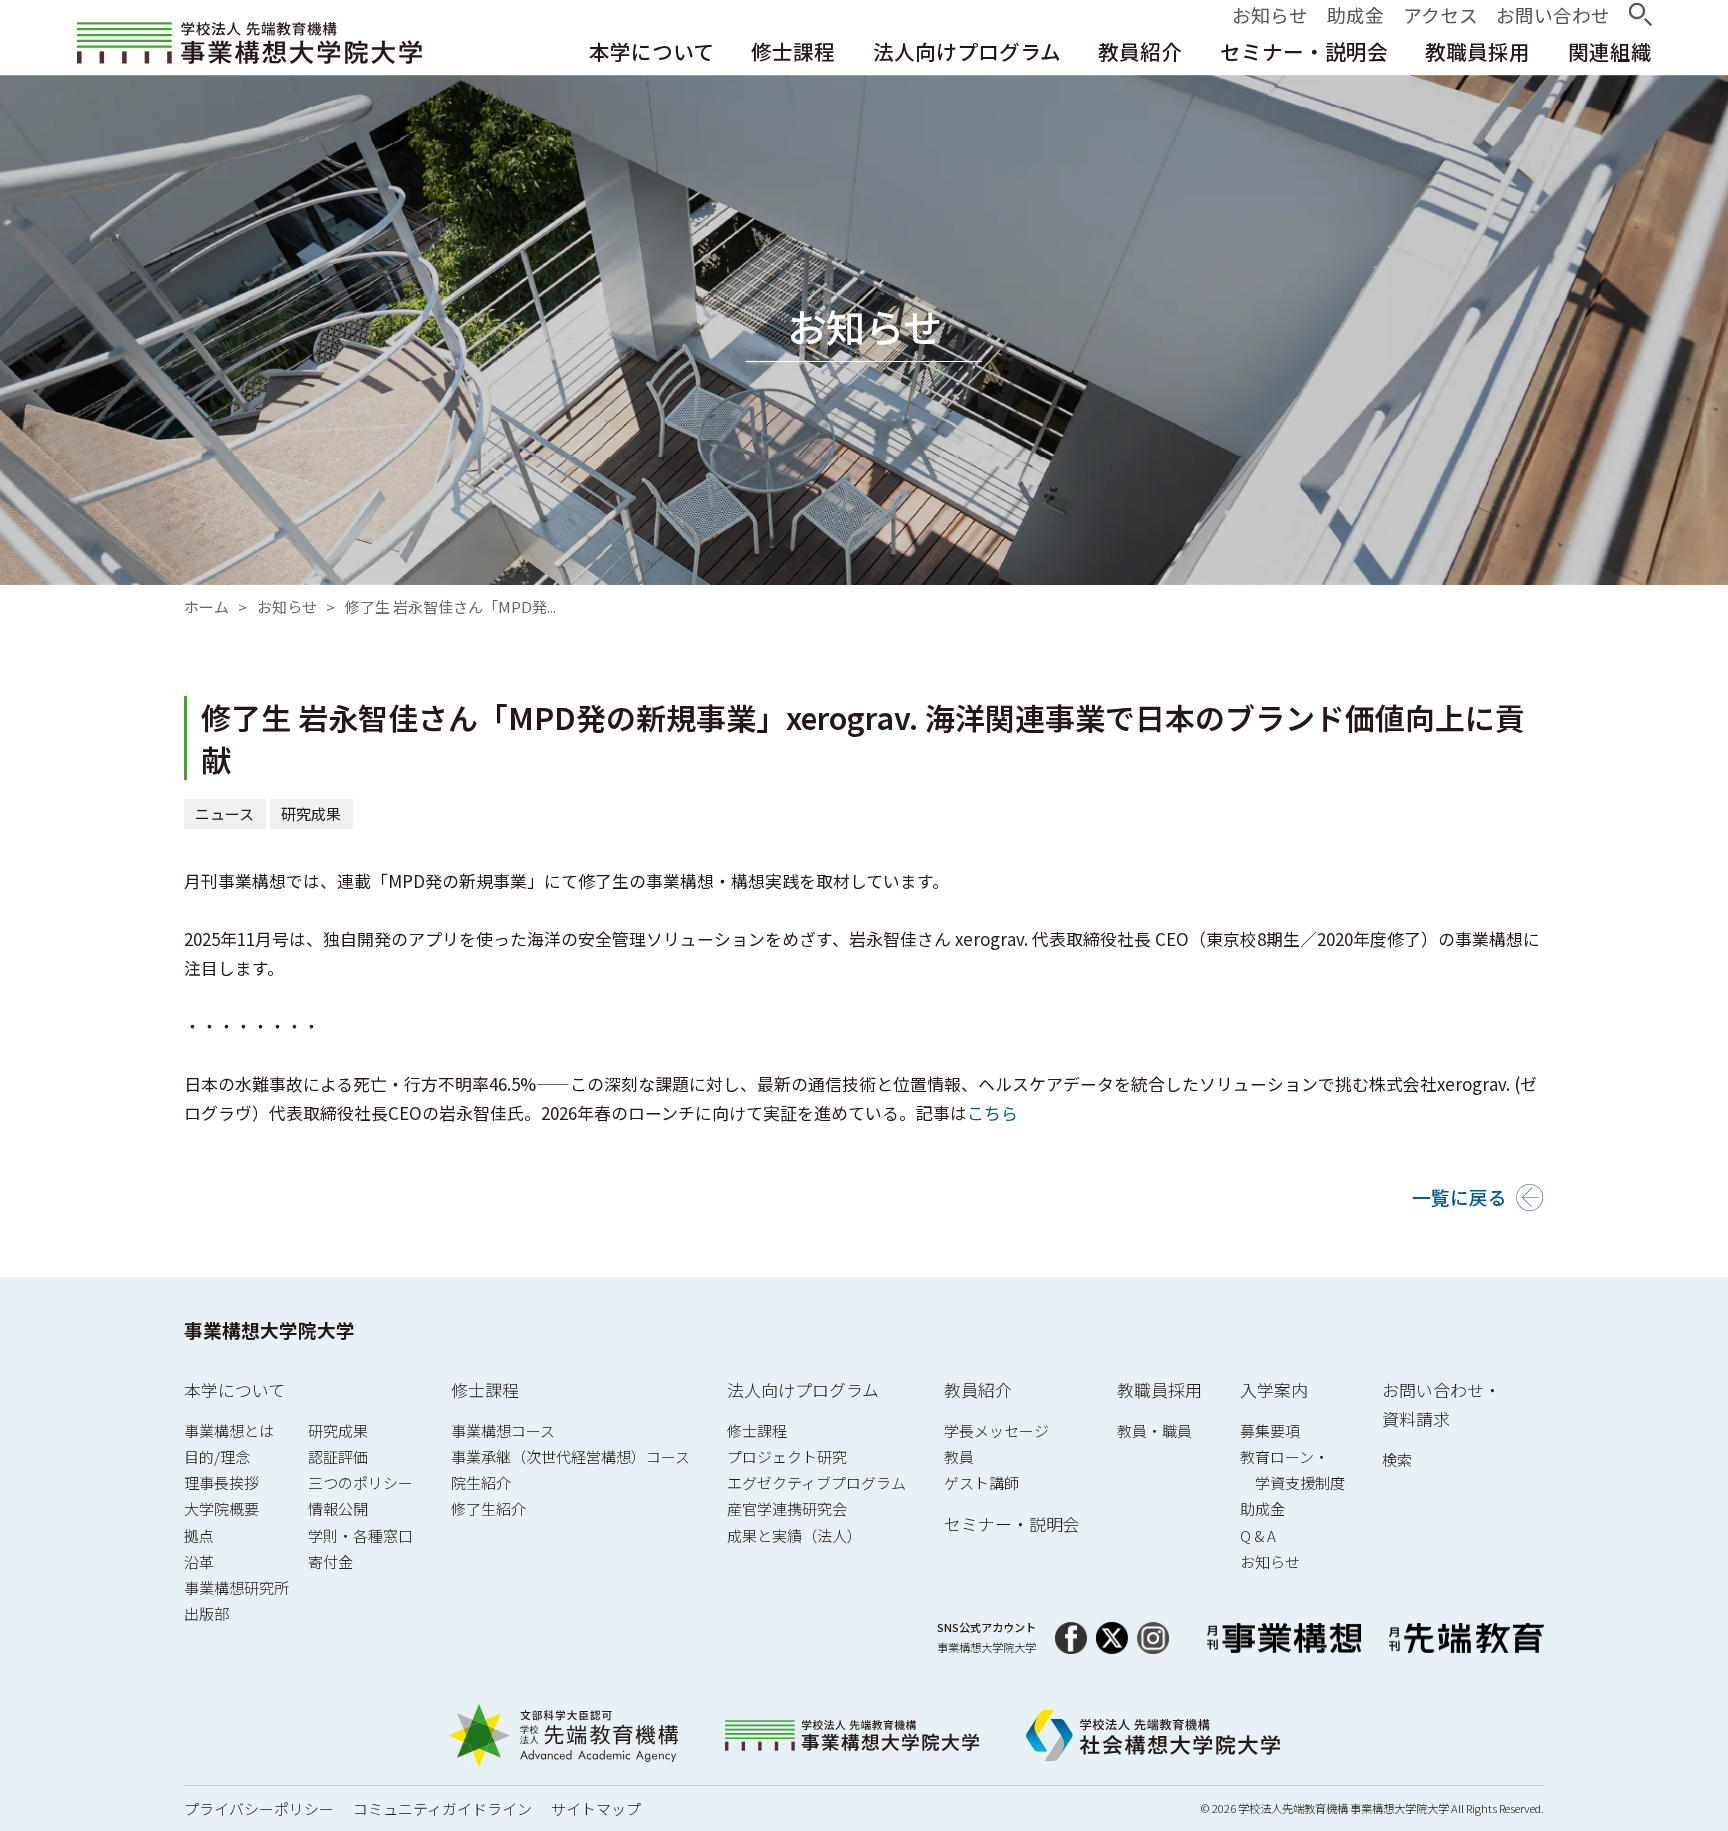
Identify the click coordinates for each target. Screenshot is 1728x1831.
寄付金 (330, 1561)
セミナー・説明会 (1012, 1523)
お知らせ (287, 606)
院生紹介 (481, 1482)
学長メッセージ (996, 1430)
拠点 (199, 1535)
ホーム (206, 606)
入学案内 (1274, 1389)
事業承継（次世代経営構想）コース (570, 1456)
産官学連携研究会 (787, 1508)
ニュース (225, 813)
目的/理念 (217, 1456)
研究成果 (312, 813)
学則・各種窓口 (360, 1535)
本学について (234, 1389)
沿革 (199, 1561)
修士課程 (485, 1389)
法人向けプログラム (803, 1389)
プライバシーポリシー (259, 1808)
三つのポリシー (360, 1482)
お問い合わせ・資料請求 (1441, 1404)
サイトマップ (596, 1808)
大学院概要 (221, 1508)
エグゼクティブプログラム (816, 1482)
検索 (1397, 1459)
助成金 (1262, 1508)
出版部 (206, 1613)
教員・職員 (1154, 1430)
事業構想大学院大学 (269, 1329)
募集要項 (1270, 1430)
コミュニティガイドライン (442, 1808)
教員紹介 (978, 1389)
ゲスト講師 (981, 1482)
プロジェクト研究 (787, 1456)
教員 (959, 1456)
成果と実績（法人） (794, 1535)
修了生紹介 (488, 1508)
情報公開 (338, 1508)
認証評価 (338, 1456)
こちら (992, 1112)
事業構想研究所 (236, 1587)
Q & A (1258, 1535)
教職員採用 (1159, 1389)
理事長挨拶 (221, 1482)
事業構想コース (503, 1430)
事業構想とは (229, 1430)
